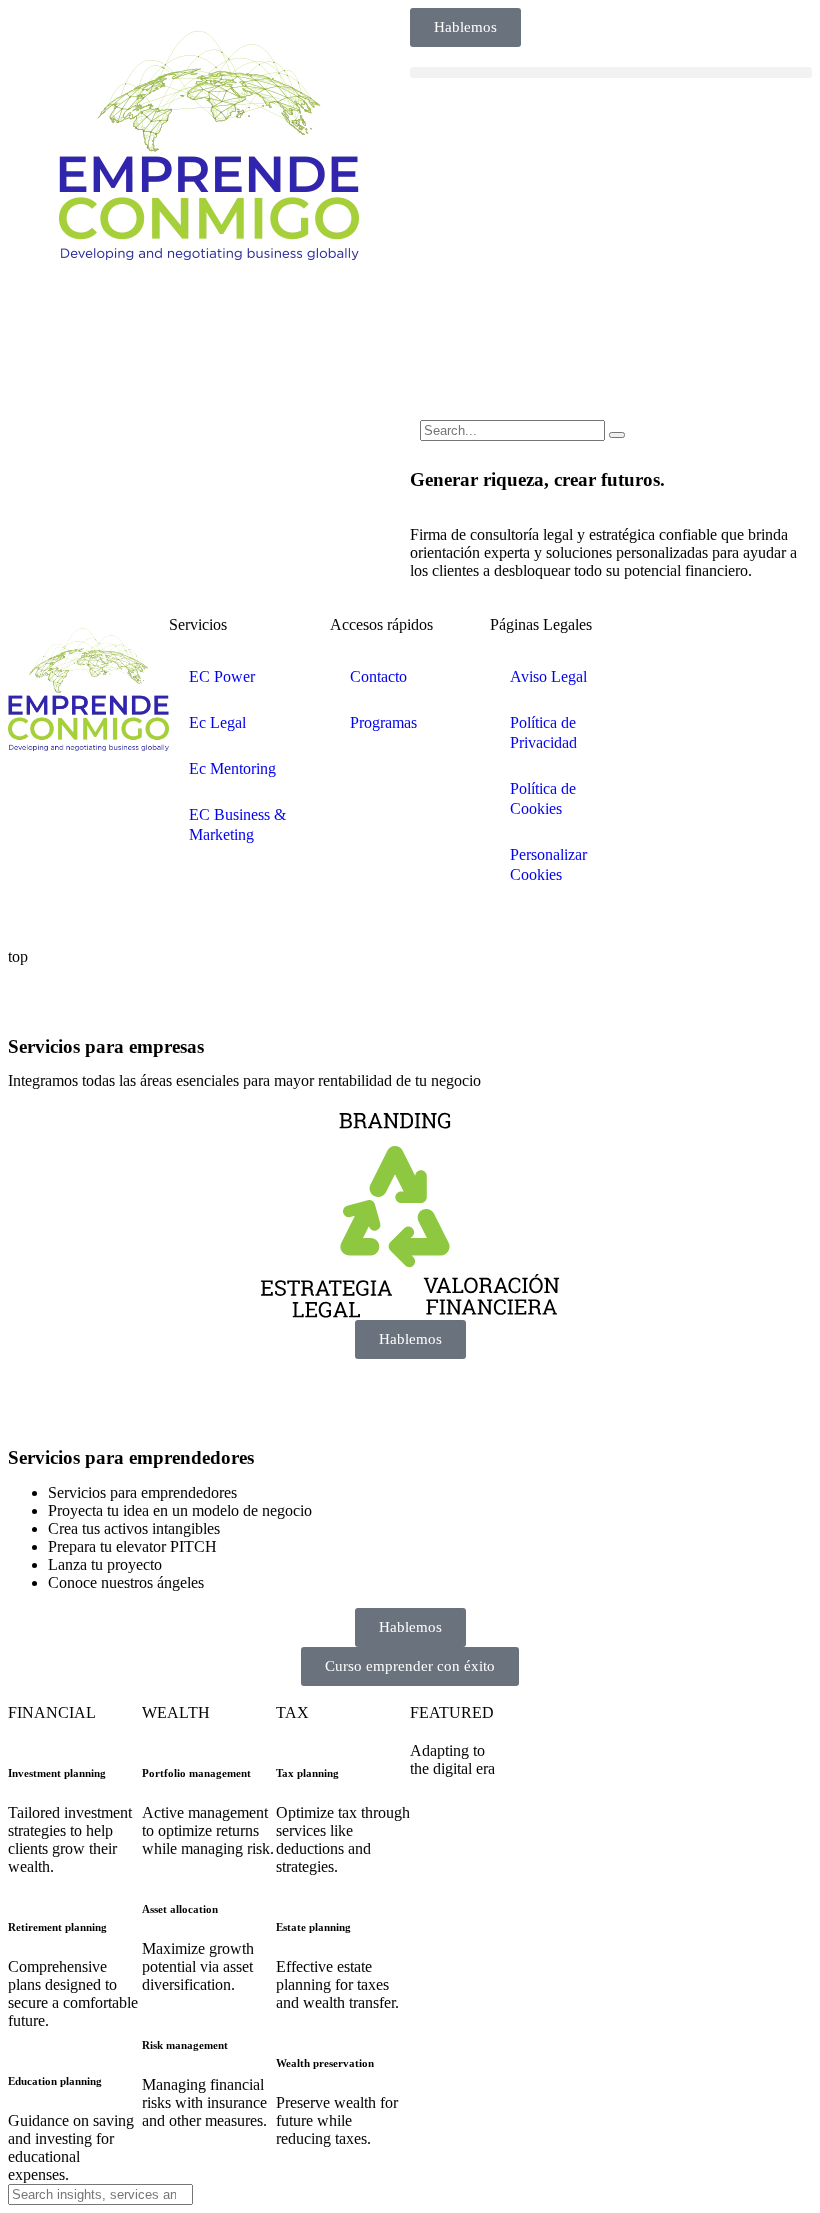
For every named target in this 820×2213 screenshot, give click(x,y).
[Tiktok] (730, 695)
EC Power (222, 676)
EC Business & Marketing (237, 824)
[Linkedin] (676, 641)
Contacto (378, 676)
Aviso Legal (548, 676)
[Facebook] (730, 641)
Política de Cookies (543, 798)
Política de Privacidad (543, 732)
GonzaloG (156, 922)
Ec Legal (217, 722)
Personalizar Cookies (548, 864)
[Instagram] (784, 641)
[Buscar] (617, 435)
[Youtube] (676, 695)
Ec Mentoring (232, 768)
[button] (611, 72)
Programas (383, 722)
